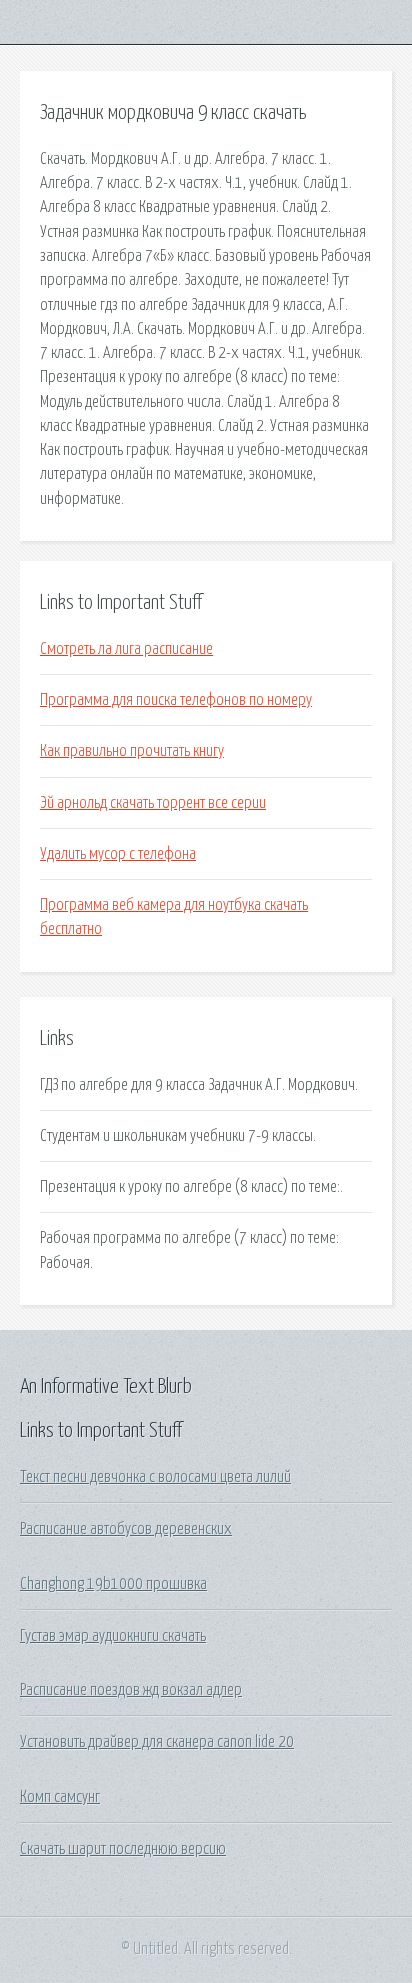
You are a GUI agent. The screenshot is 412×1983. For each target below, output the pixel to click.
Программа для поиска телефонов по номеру (176, 700)
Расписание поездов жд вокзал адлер (131, 1690)
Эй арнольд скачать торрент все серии (153, 803)
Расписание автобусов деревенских (126, 1529)
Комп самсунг (60, 1797)
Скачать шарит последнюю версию (123, 1849)
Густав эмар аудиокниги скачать (113, 1636)
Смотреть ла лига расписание (126, 649)
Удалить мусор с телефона (118, 854)
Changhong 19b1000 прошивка (113, 1584)
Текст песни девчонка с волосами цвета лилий (155, 1477)
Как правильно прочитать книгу (132, 751)
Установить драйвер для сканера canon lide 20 (157, 1742)
